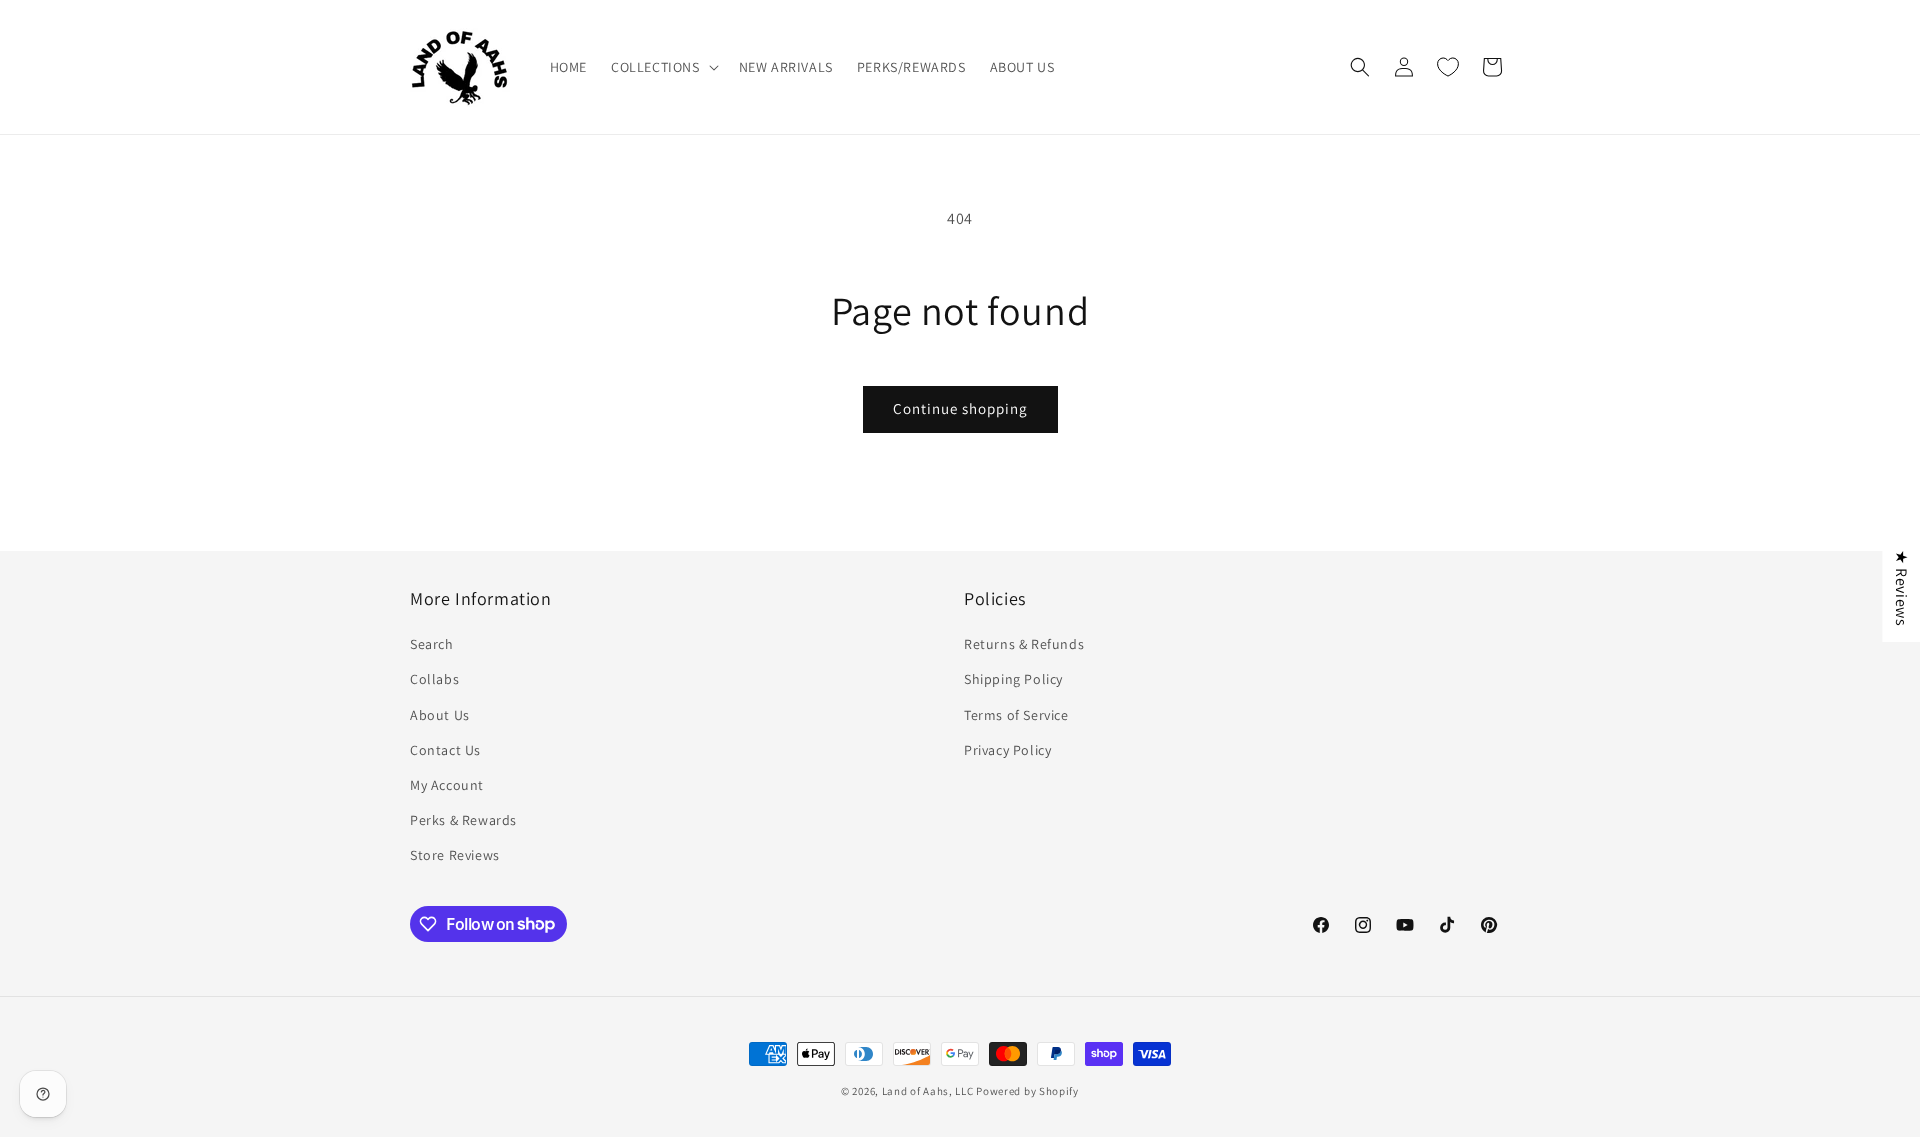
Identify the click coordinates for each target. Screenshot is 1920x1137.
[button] (663, 67)
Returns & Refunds (1024, 644)
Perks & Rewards (463, 820)
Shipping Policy (1013, 679)
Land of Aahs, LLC (928, 1091)
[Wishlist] (1448, 67)
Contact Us (445, 750)
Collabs (434, 679)
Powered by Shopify (1027, 1091)
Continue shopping (960, 408)
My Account (447, 785)
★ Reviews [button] (1901, 587)
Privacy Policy (1007, 750)
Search (432, 644)
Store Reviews (455, 855)
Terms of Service (1016, 715)
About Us (440, 715)
